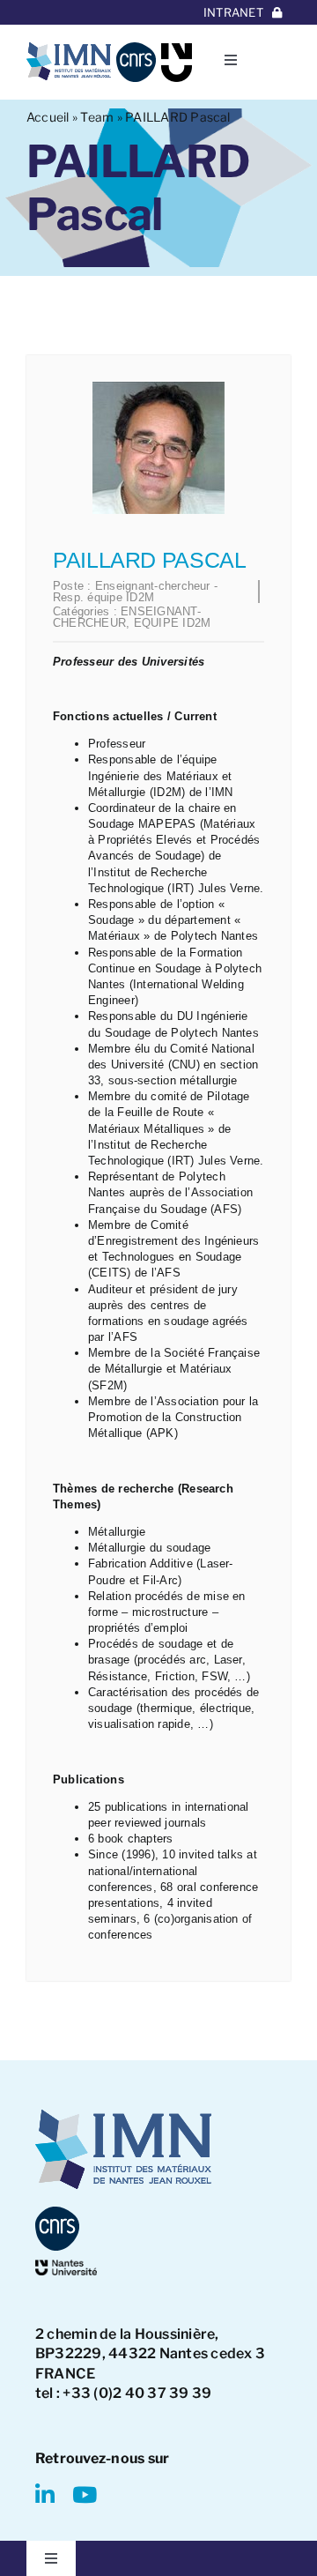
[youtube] (85, 2494)
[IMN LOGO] (69, 49)
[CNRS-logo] (136, 49)
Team (97, 117)
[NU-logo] (177, 50)
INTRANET (233, 12)
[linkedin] (45, 2494)
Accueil (48, 117)
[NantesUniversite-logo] (66, 2266)
